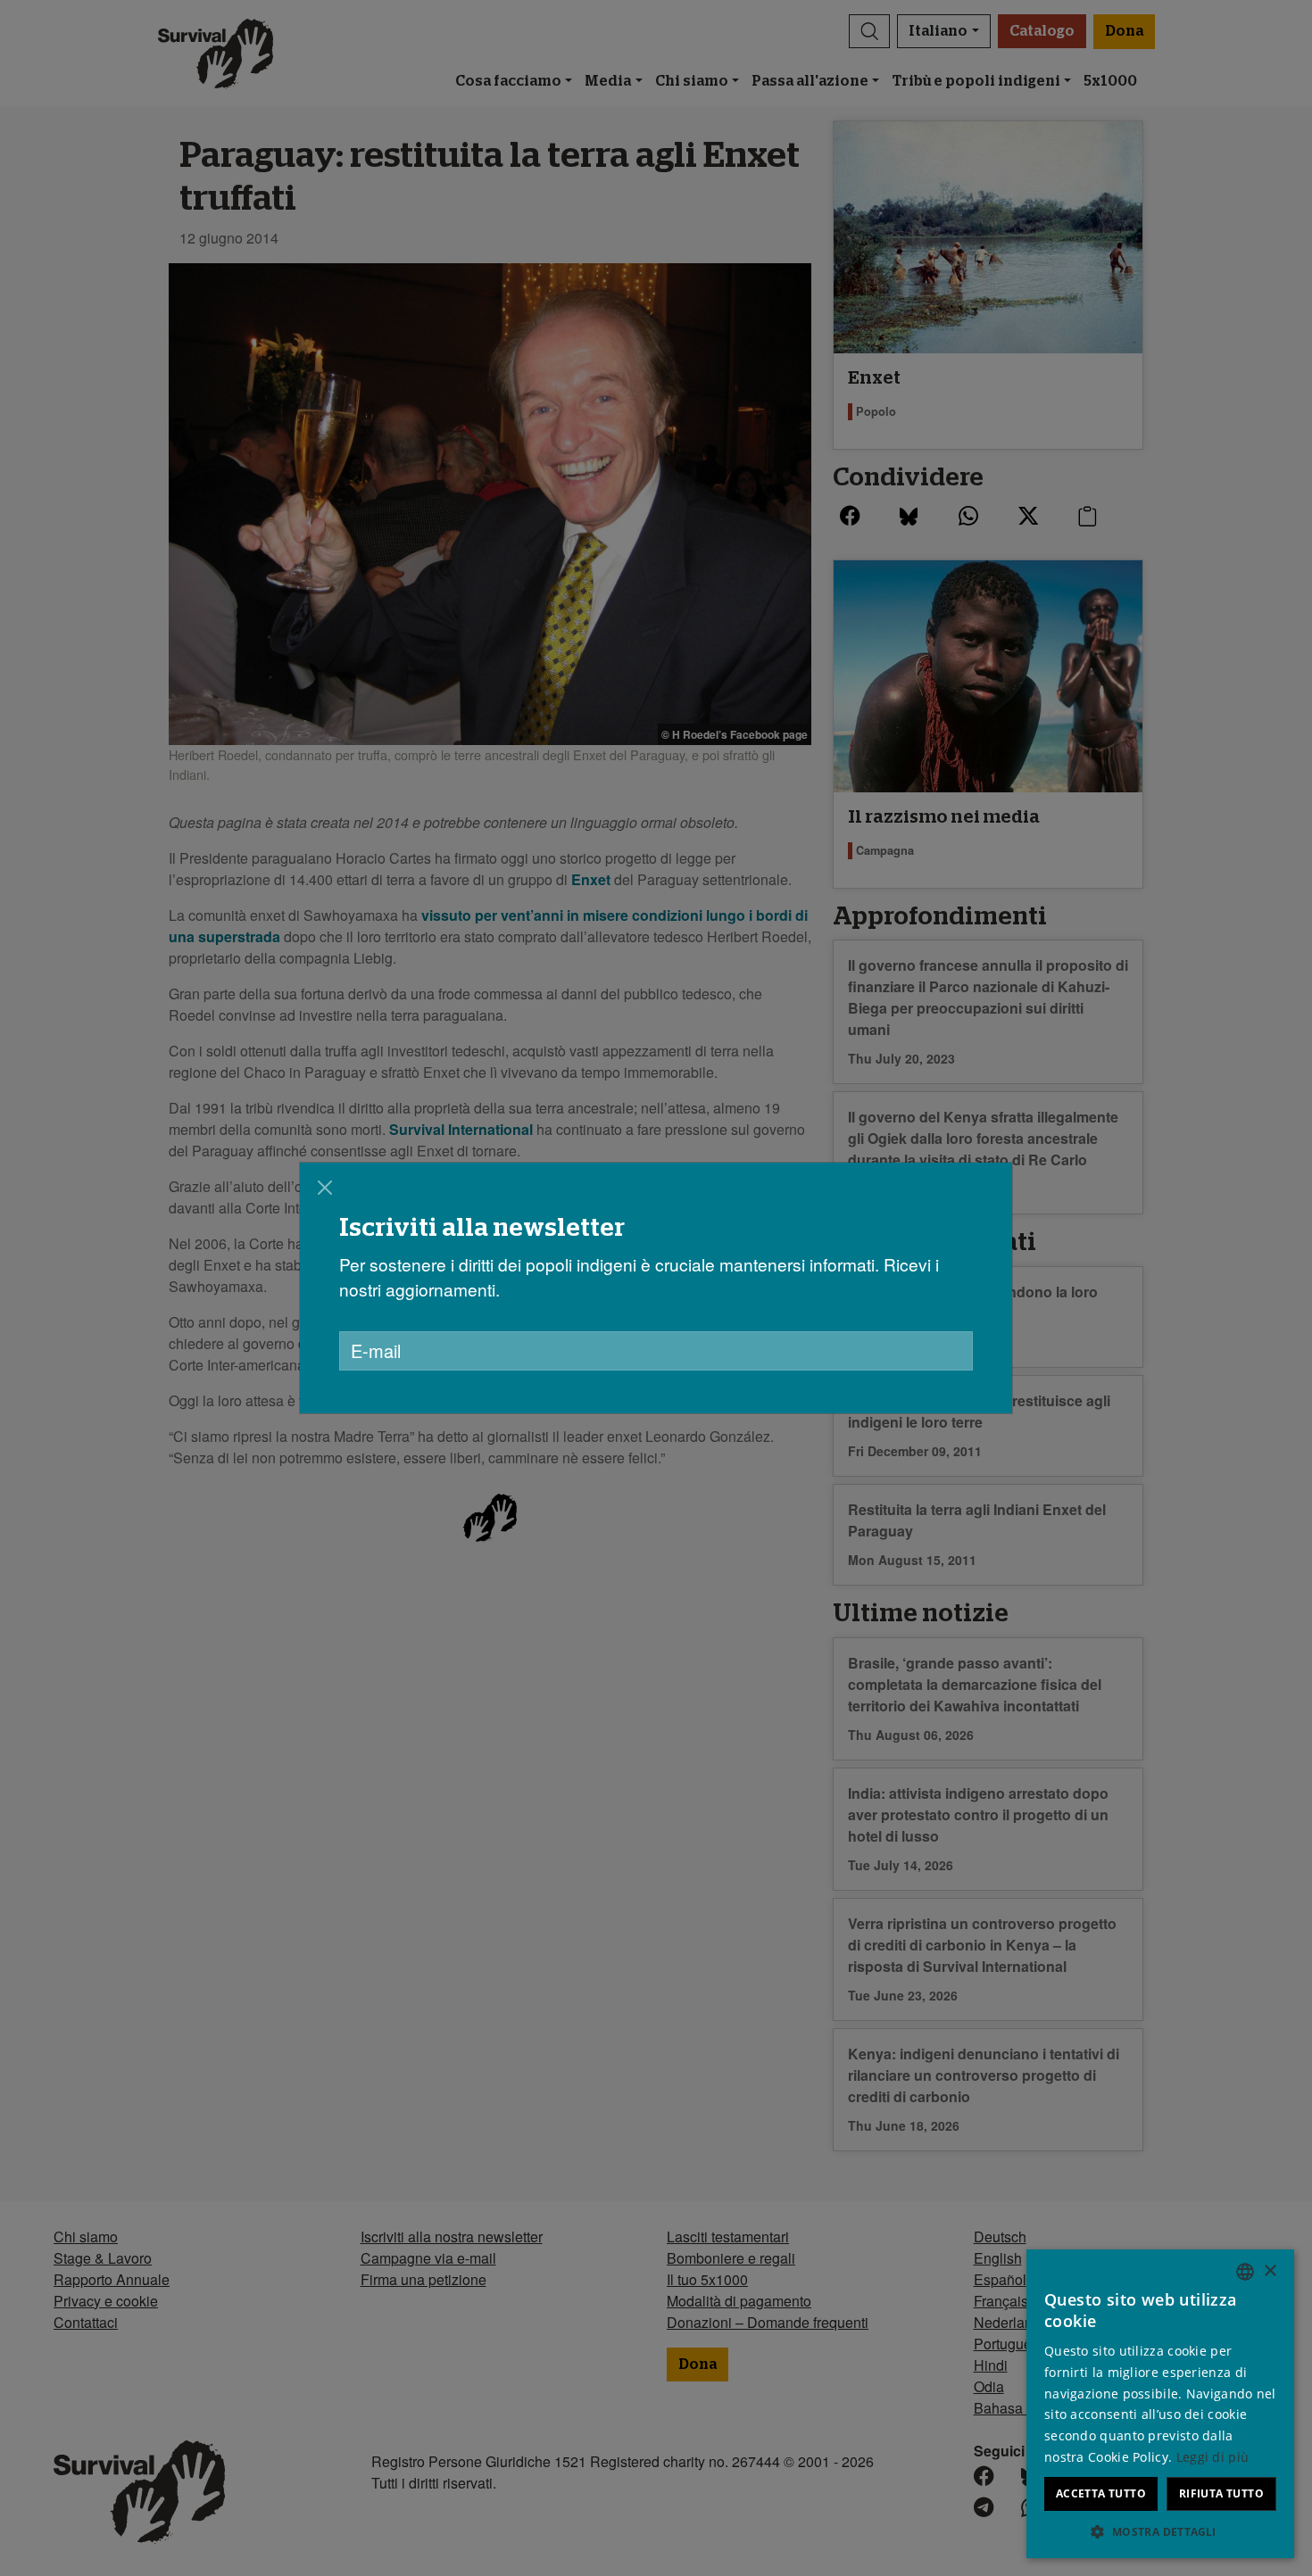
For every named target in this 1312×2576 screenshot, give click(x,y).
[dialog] (656, 1288)
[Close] (325, 1188)
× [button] (1270, 2271)
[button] (1160, 2531)
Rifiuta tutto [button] (1221, 2493)
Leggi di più (1213, 2457)
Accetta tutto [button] (1101, 2493)
